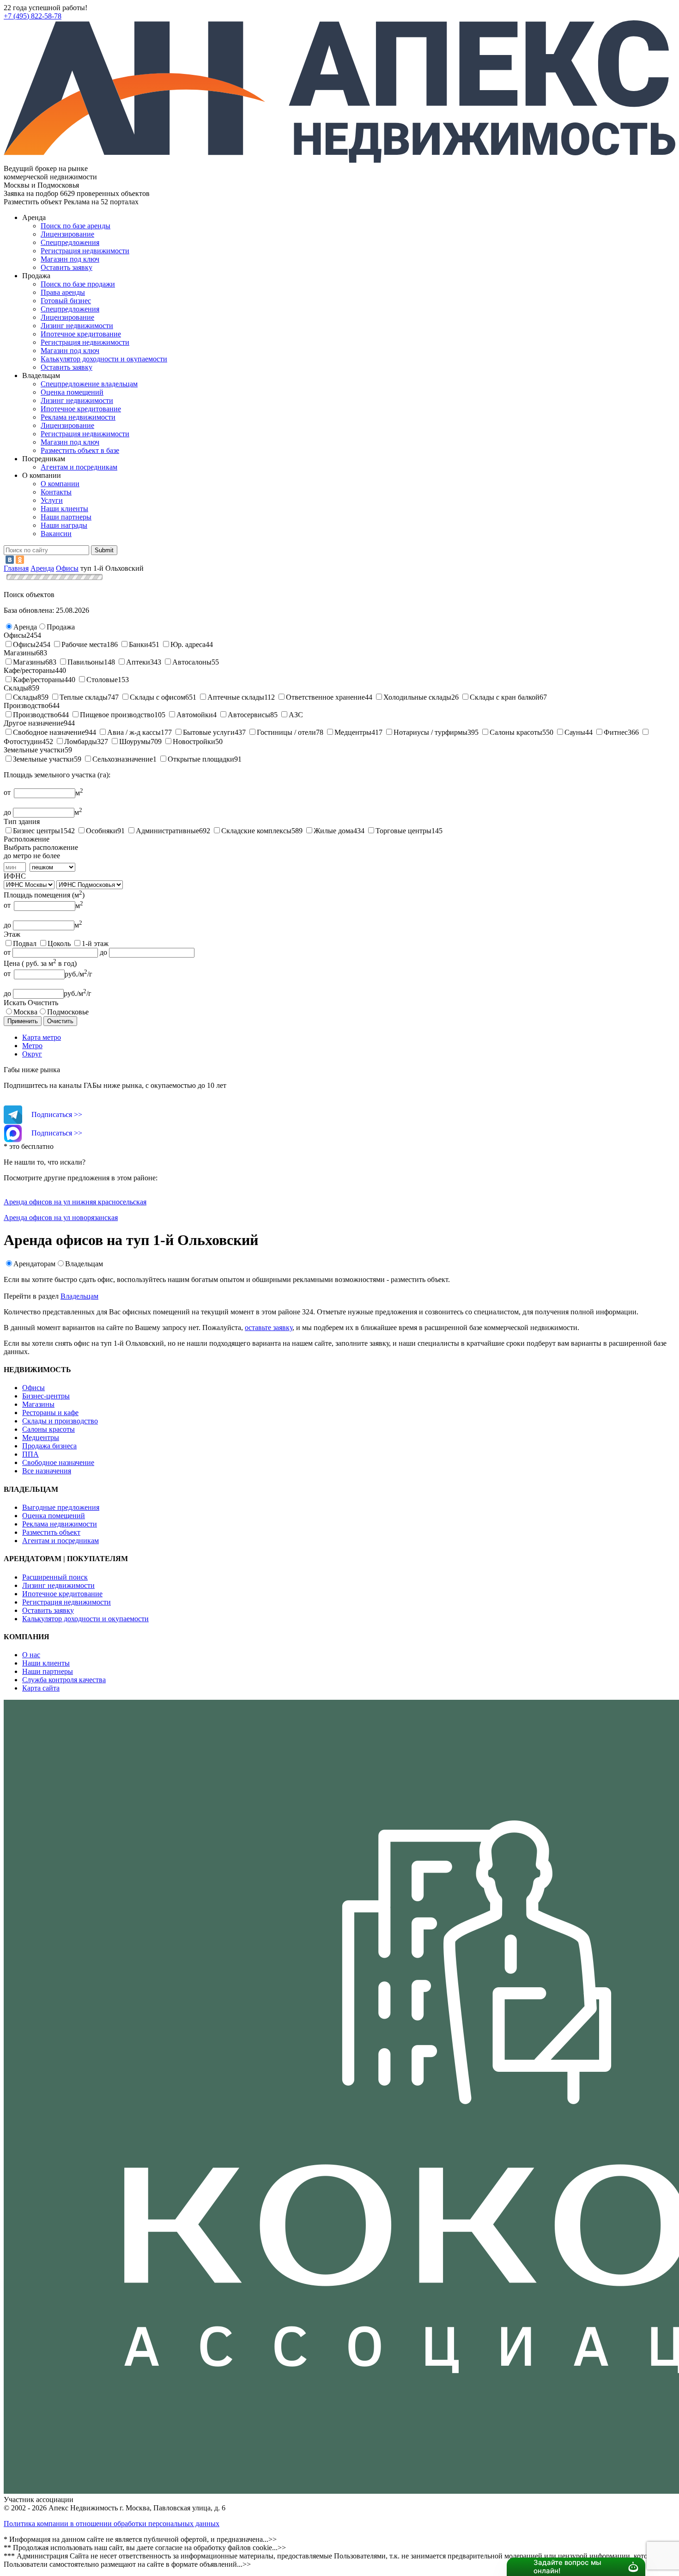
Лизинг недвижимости (77, 326)
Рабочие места (84, 644)
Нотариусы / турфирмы (430, 732)
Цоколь (59, 943)
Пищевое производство (117, 715)
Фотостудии (23, 742)
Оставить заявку (67, 367)
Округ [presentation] (32, 1054)
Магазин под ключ (70, 259)
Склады (25, 697)
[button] (25, 627)
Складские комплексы (256, 831)
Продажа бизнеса (49, 1446)
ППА (30, 1454)
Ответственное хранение (325, 697)
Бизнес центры (36, 831)
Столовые (102, 680)
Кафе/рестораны (39, 680)
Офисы (24, 644)
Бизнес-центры (46, 1396)
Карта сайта (41, 1688)
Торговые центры (403, 831)
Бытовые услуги (209, 732)
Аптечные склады (236, 697)
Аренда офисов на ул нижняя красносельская (75, 1202)
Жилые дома (333, 831)
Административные (167, 831)
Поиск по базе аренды (76, 226)
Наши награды (64, 525)
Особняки (102, 831)
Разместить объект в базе (80, 450)
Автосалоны (192, 662)
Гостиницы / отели (286, 732)
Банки (139, 644)
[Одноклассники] (20, 560)
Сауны (575, 732)
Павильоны (86, 662)
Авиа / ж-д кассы (134, 732)
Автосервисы (249, 715)
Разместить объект (51, 1532)
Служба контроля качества (64, 1680)
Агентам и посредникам (79, 467)
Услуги (52, 500)
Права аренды (63, 292)
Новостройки (194, 742)
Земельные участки (43, 759)
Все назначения (47, 1471)
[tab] (349, 1038)
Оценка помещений (72, 392)
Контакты (56, 492)
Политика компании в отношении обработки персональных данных (112, 2524)
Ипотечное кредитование (81, 334)
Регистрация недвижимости (85, 251)
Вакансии (56, 534)
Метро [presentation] (32, 1046)
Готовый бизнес (66, 301)
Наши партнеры (66, 517)
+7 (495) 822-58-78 (33, 16)
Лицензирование (67, 234)
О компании (60, 484)
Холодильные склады (417, 697)
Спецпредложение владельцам (89, 384)
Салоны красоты (516, 732)
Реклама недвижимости (78, 417)
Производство (35, 715)
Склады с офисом (158, 697)
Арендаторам (34, 1264)
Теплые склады (84, 697)
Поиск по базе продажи (78, 284)
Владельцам (84, 1264)
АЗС (296, 715)
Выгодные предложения (61, 1507)
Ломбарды (81, 742)
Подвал (25, 943)
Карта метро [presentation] (42, 1037)
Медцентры (353, 732)
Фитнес (616, 732)
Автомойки (195, 715)
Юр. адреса (188, 644)
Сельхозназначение (123, 759)
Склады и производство (60, 1421)
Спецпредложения (70, 242)
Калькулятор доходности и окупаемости (104, 359)
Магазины (29, 662)
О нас (31, 1655)
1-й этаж (95, 943)
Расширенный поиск (55, 1577)
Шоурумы (135, 742)
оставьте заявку (269, 1328)
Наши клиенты (64, 509)
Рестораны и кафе (50, 1413)
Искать (15, 1003)
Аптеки (138, 662)
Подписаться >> (57, 1114)
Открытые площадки (201, 759)
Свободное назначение (49, 732)
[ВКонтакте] (10, 560)
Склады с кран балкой (505, 697)
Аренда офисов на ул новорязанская (61, 1218)
